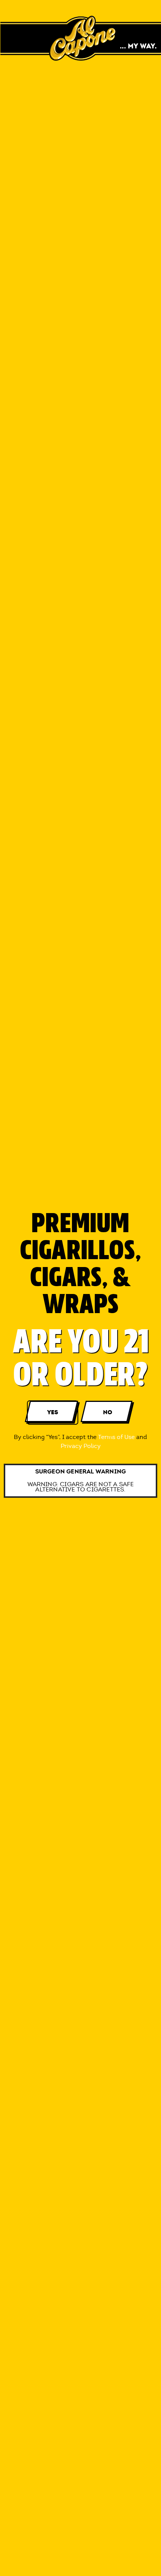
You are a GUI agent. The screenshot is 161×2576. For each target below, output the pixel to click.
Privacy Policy (81, 1446)
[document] (80, 1288)
